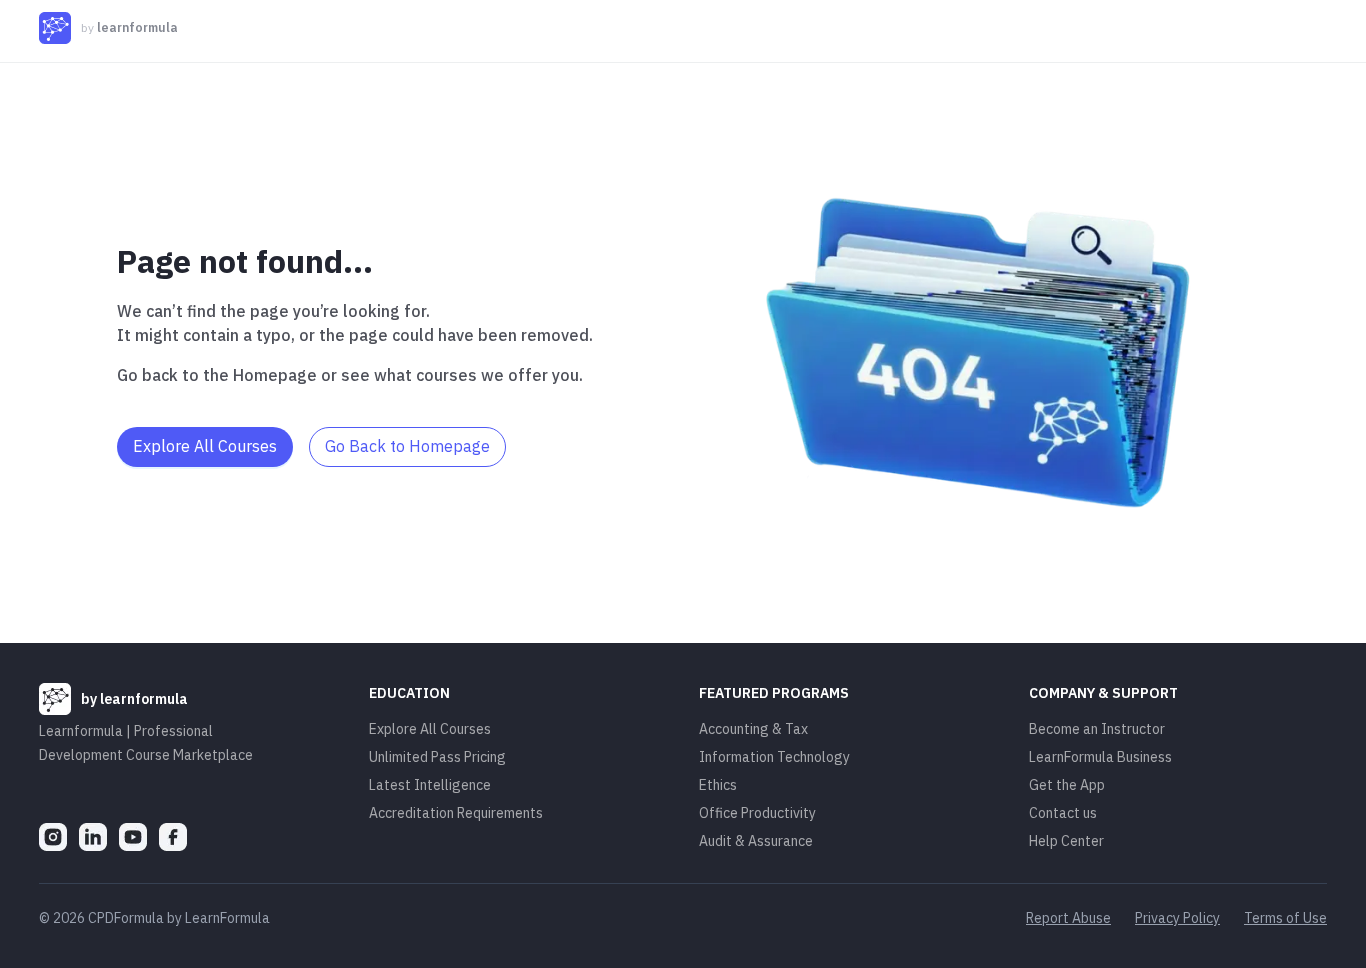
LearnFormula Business (1100, 757)
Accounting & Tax (753, 729)
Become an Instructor (1097, 729)
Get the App (1067, 785)
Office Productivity (757, 813)
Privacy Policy (1177, 918)
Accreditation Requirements (456, 813)
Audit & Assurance (756, 841)
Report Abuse (1068, 918)
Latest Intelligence (430, 785)
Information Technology (774, 757)
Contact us (1063, 813)
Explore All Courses (430, 729)
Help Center (1066, 841)
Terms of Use (1285, 918)
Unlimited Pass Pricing (437, 757)
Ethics (718, 785)
